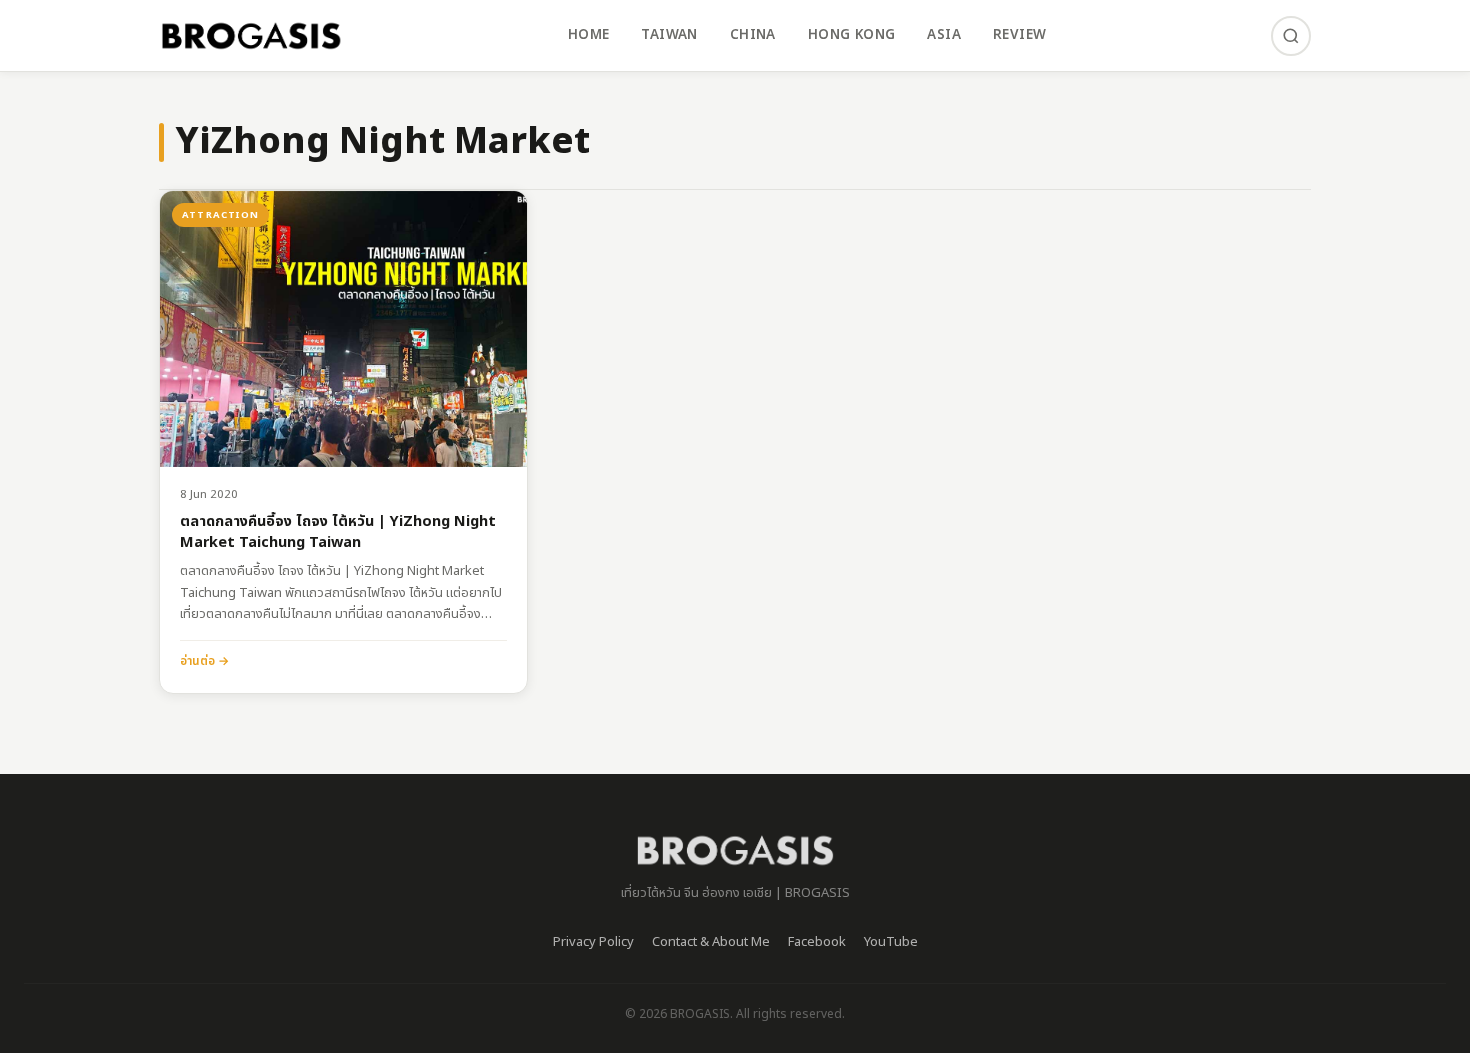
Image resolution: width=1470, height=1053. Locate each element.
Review (1019, 35)
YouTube (891, 942)
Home (589, 35)
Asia (944, 35)
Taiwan (669, 35)
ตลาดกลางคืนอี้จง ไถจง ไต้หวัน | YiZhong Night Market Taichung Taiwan (338, 532)
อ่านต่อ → (204, 661)
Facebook (817, 942)
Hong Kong (852, 35)
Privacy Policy (593, 942)
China (753, 35)
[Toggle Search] (1291, 36)
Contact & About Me (711, 942)
